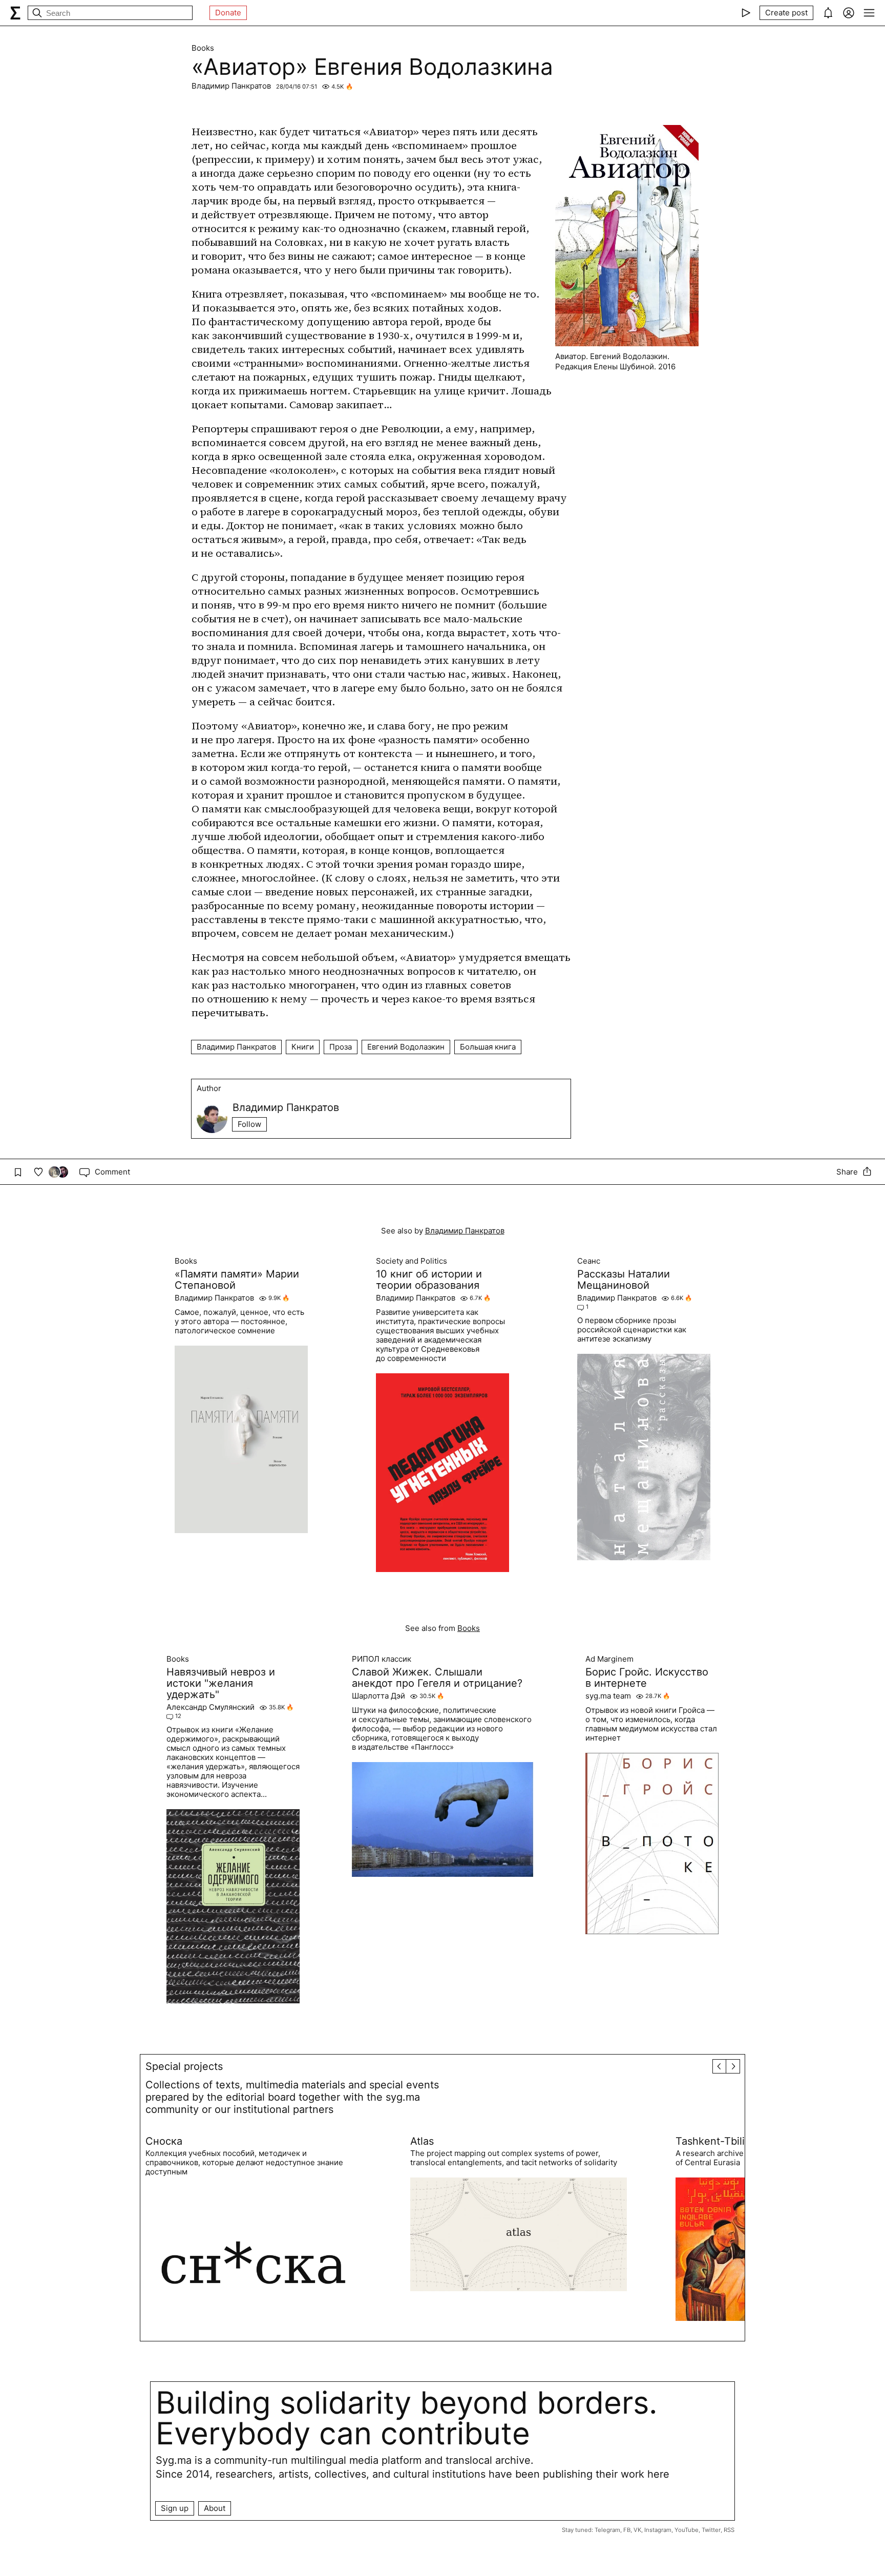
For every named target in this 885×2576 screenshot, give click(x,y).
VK (637, 2530)
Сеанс (589, 1261)
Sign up (175, 2508)
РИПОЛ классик (382, 1659)
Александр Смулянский (210, 1707)
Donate (228, 13)
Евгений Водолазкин (406, 1047)
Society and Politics (412, 1261)
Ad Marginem (609, 1659)
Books (203, 48)
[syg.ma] (15, 13)
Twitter (711, 2530)
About (215, 2508)
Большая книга (488, 1047)
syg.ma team (608, 1696)
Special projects (184, 2066)
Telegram (607, 2530)
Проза (341, 1047)
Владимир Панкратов (231, 86)
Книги (303, 1047)
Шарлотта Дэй (378, 1696)
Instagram (658, 2530)
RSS (729, 2530)
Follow (249, 1124)
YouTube (687, 2530)
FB (627, 2530)
